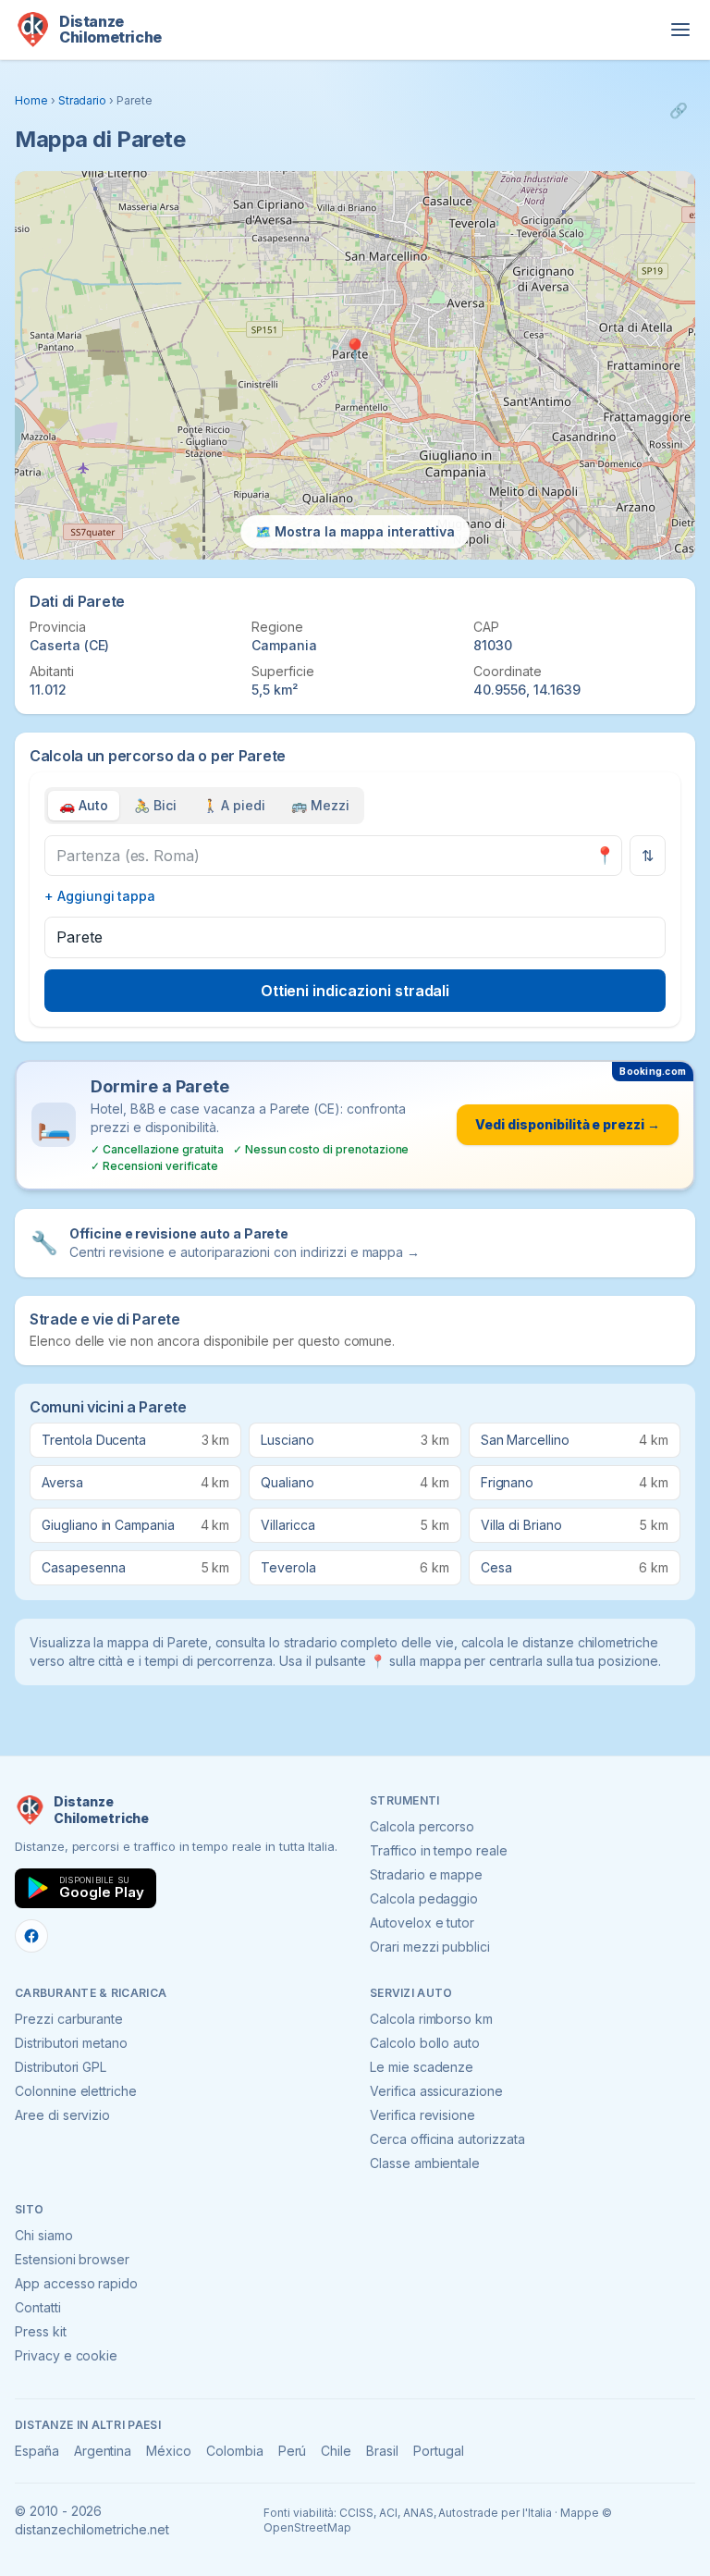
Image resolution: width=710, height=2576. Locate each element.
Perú (293, 2451)
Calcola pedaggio (424, 1898)
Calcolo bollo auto (425, 2043)
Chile (336, 2451)
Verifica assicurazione (436, 2091)
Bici (155, 805)
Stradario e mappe (426, 1874)
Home (31, 100)
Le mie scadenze (422, 2067)
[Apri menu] (680, 30)
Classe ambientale (425, 2163)
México (169, 2451)
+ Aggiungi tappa (100, 896)
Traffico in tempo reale (439, 1850)
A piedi (234, 805)
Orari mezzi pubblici (430, 1947)
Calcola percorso (422, 1826)
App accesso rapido (76, 2283)
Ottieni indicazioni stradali (355, 991)
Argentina (103, 2451)
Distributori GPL (61, 2067)
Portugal (439, 2451)
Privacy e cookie (66, 2355)
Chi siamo (44, 2235)
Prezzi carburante (69, 2019)
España (37, 2451)
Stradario (83, 100)
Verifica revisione (422, 2115)
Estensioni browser (72, 2259)
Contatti (38, 2307)
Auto (84, 805)
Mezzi (320, 805)
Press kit (41, 2331)
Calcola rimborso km (431, 2019)
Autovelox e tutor (422, 1923)
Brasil (382, 2451)
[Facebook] (31, 1936)
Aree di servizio (62, 2115)
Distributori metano (71, 2043)
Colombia (235, 2451)
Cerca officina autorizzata (447, 2139)
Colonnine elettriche (76, 2091)
